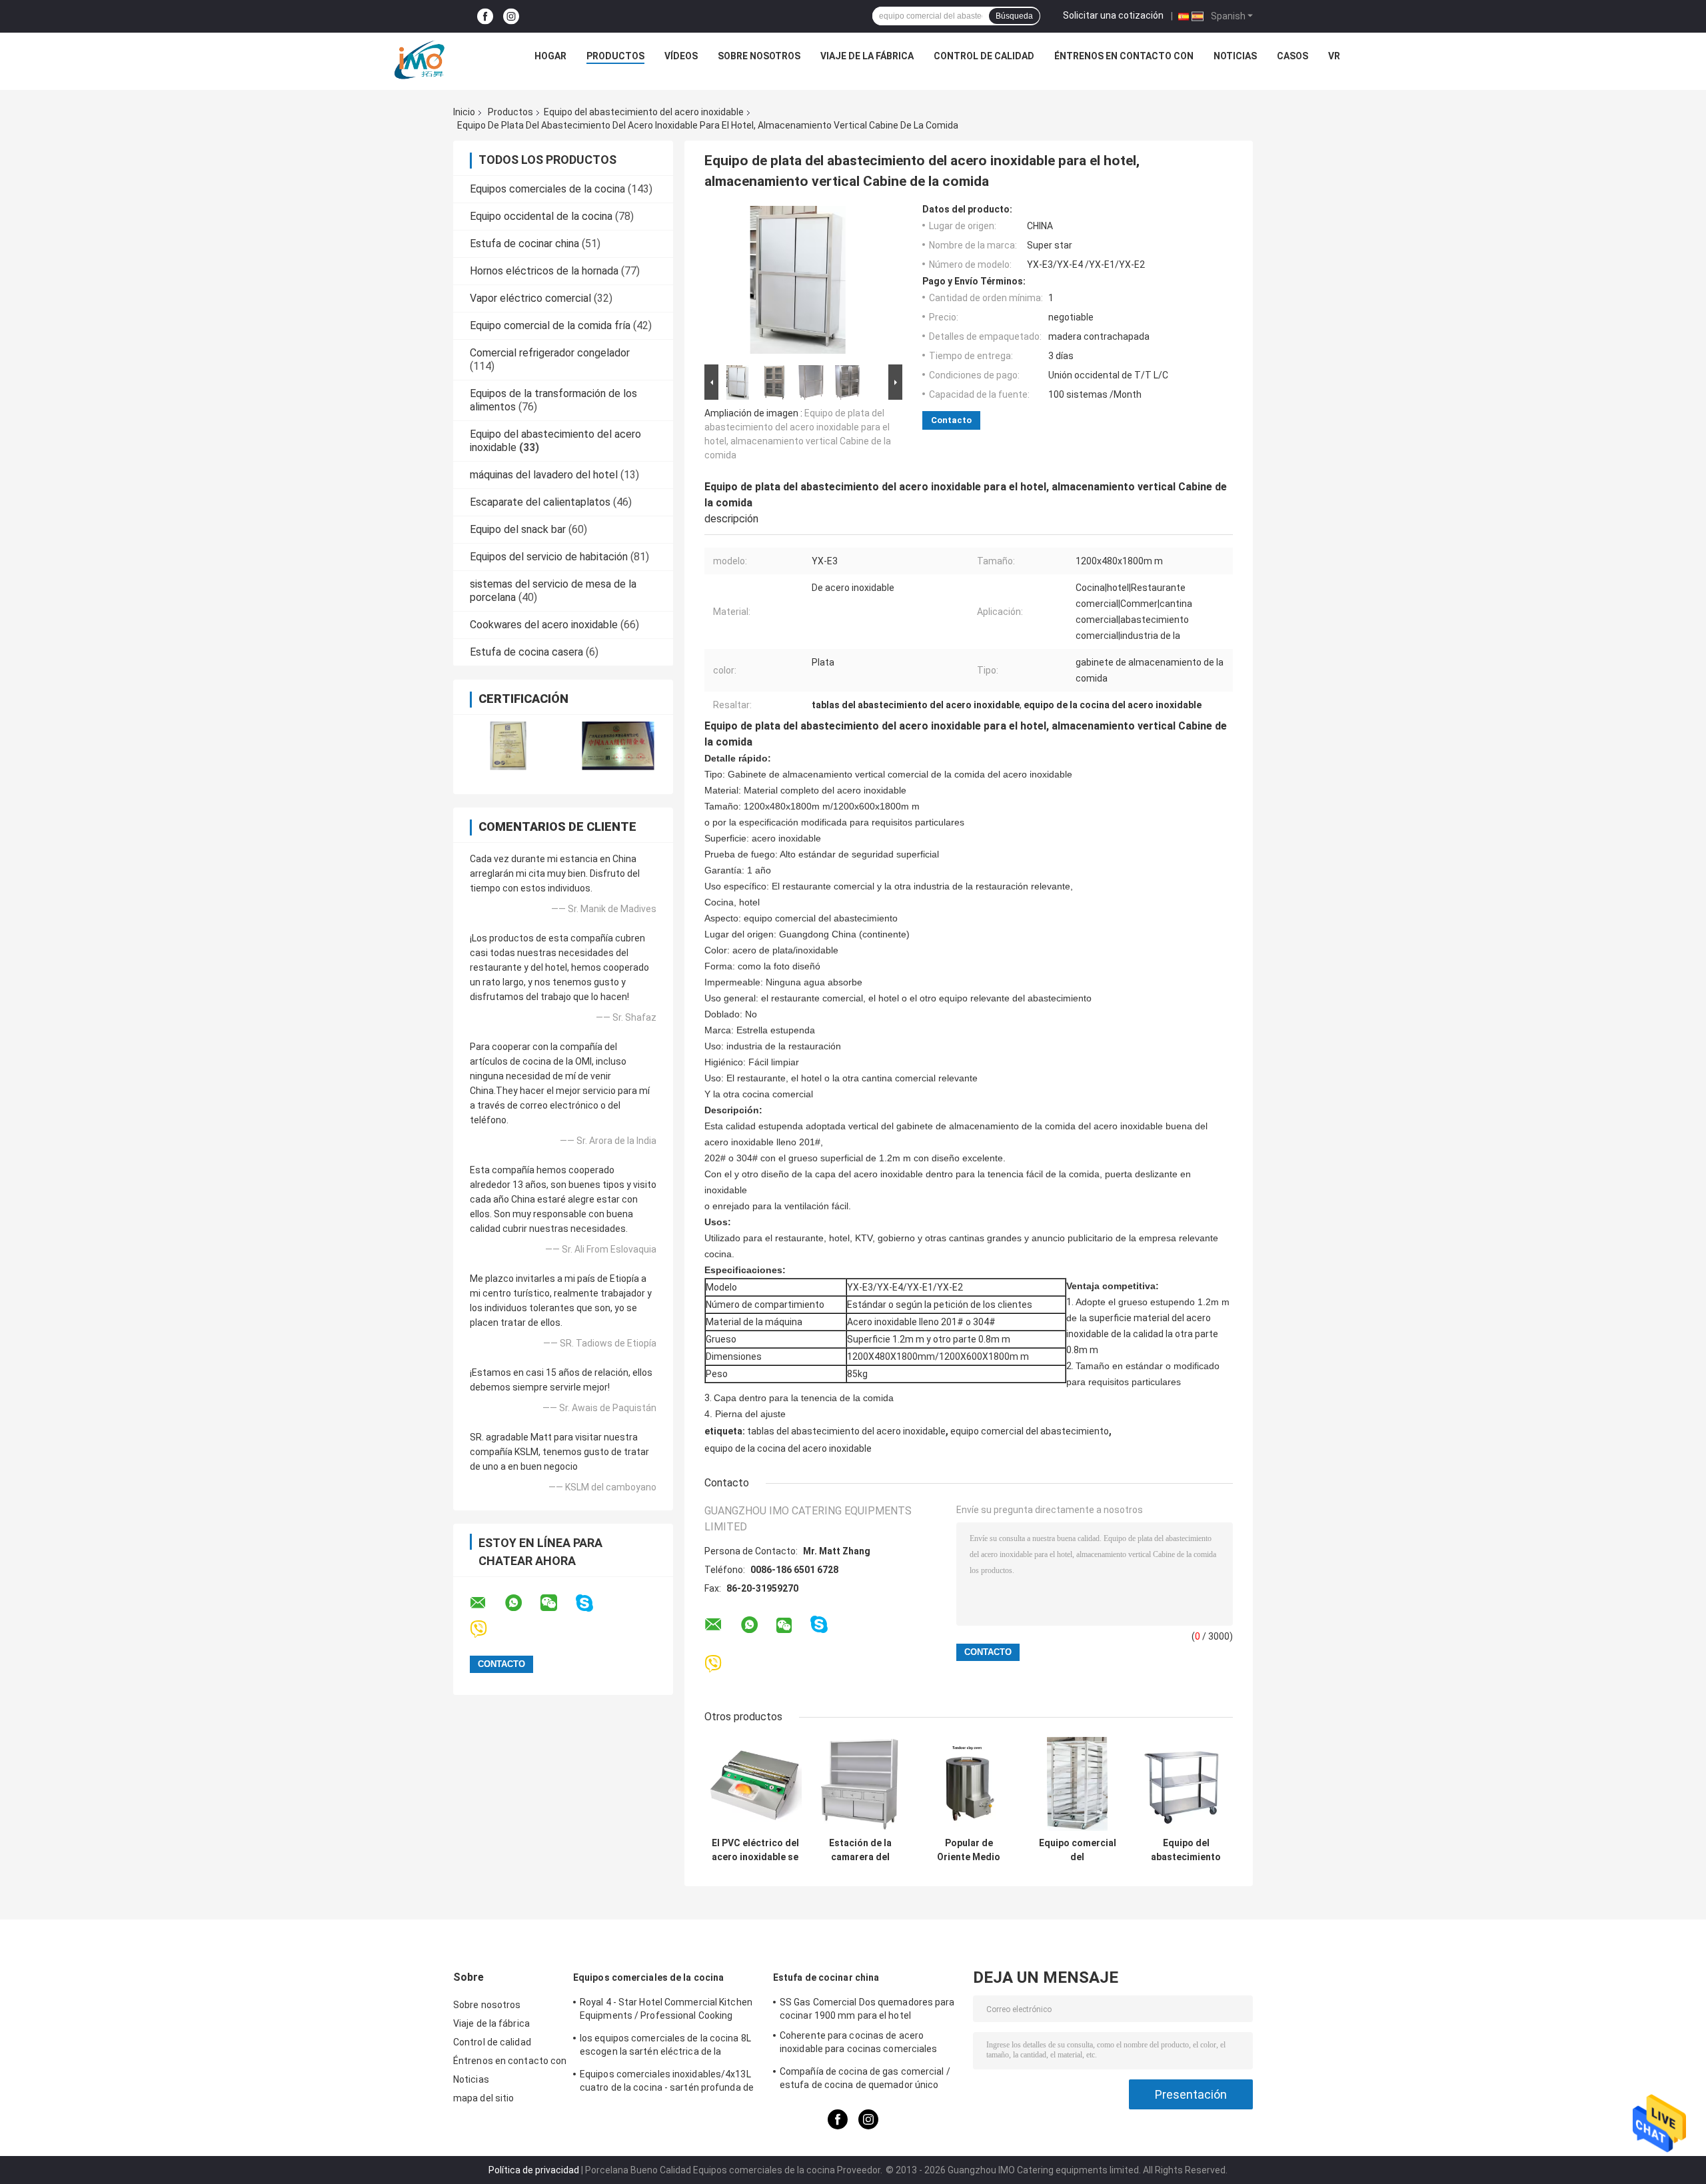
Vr (1334, 56)
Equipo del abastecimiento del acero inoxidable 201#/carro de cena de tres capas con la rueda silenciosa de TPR (1186, 1850)
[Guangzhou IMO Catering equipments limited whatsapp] (522, 1603)
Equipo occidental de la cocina (541, 216)
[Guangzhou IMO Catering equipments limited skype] (593, 1603)
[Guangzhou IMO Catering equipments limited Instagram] (511, 16)
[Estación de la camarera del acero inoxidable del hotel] (860, 1784)
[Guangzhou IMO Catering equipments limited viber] (487, 1629)
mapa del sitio (483, 2098)
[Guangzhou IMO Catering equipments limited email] (486, 1603)
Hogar (550, 56)
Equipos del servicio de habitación (549, 557)
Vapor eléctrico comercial (530, 298)
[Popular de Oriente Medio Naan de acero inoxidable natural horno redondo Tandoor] (969, 1784)
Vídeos (681, 56)
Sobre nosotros (759, 56)
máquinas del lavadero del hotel (544, 475)
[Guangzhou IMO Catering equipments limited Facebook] (485, 16)
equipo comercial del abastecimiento (1030, 1431)
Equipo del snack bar (518, 529)
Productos (615, 56)
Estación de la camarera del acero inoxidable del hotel (860, 1850)
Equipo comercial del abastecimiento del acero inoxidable (1078, 1850)
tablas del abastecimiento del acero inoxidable (846, 1431)
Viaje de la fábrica (867, 56)
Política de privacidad (534, 2170)
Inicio (464, 112)
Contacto (951, 420)
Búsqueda (1014, 16)
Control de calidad (984, 56)
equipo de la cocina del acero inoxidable (788, 1448)
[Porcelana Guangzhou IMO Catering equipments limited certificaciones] (508, 746)
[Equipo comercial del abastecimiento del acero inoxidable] (1077, 1784)
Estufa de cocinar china (524, 244)
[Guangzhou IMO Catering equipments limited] (419, 59)
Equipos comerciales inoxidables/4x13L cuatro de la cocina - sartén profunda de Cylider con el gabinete (667, 2083)
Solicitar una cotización (1113, 15)
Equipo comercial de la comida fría (550, 325)
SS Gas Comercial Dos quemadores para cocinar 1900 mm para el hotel (867, 2009)
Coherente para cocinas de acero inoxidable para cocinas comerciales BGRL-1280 (859, 2044)
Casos (1292, 56)
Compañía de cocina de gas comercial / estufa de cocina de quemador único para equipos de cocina (865, 2080)
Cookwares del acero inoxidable (544, 625)
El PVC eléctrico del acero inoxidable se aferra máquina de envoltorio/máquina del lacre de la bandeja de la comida (755, 1850)
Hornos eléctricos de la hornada (544, 271)
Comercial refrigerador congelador (550, 353)
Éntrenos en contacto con (1124, 56)
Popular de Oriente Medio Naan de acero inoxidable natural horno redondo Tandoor (969, 1850)
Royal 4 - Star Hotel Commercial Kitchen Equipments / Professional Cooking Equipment (666, 2011)
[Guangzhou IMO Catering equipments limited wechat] (557, 1603)
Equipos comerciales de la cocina (547, 189)
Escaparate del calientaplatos (540, 502)
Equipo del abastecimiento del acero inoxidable (644, 112)
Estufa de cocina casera (526, 652)
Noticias (1235, 56)
